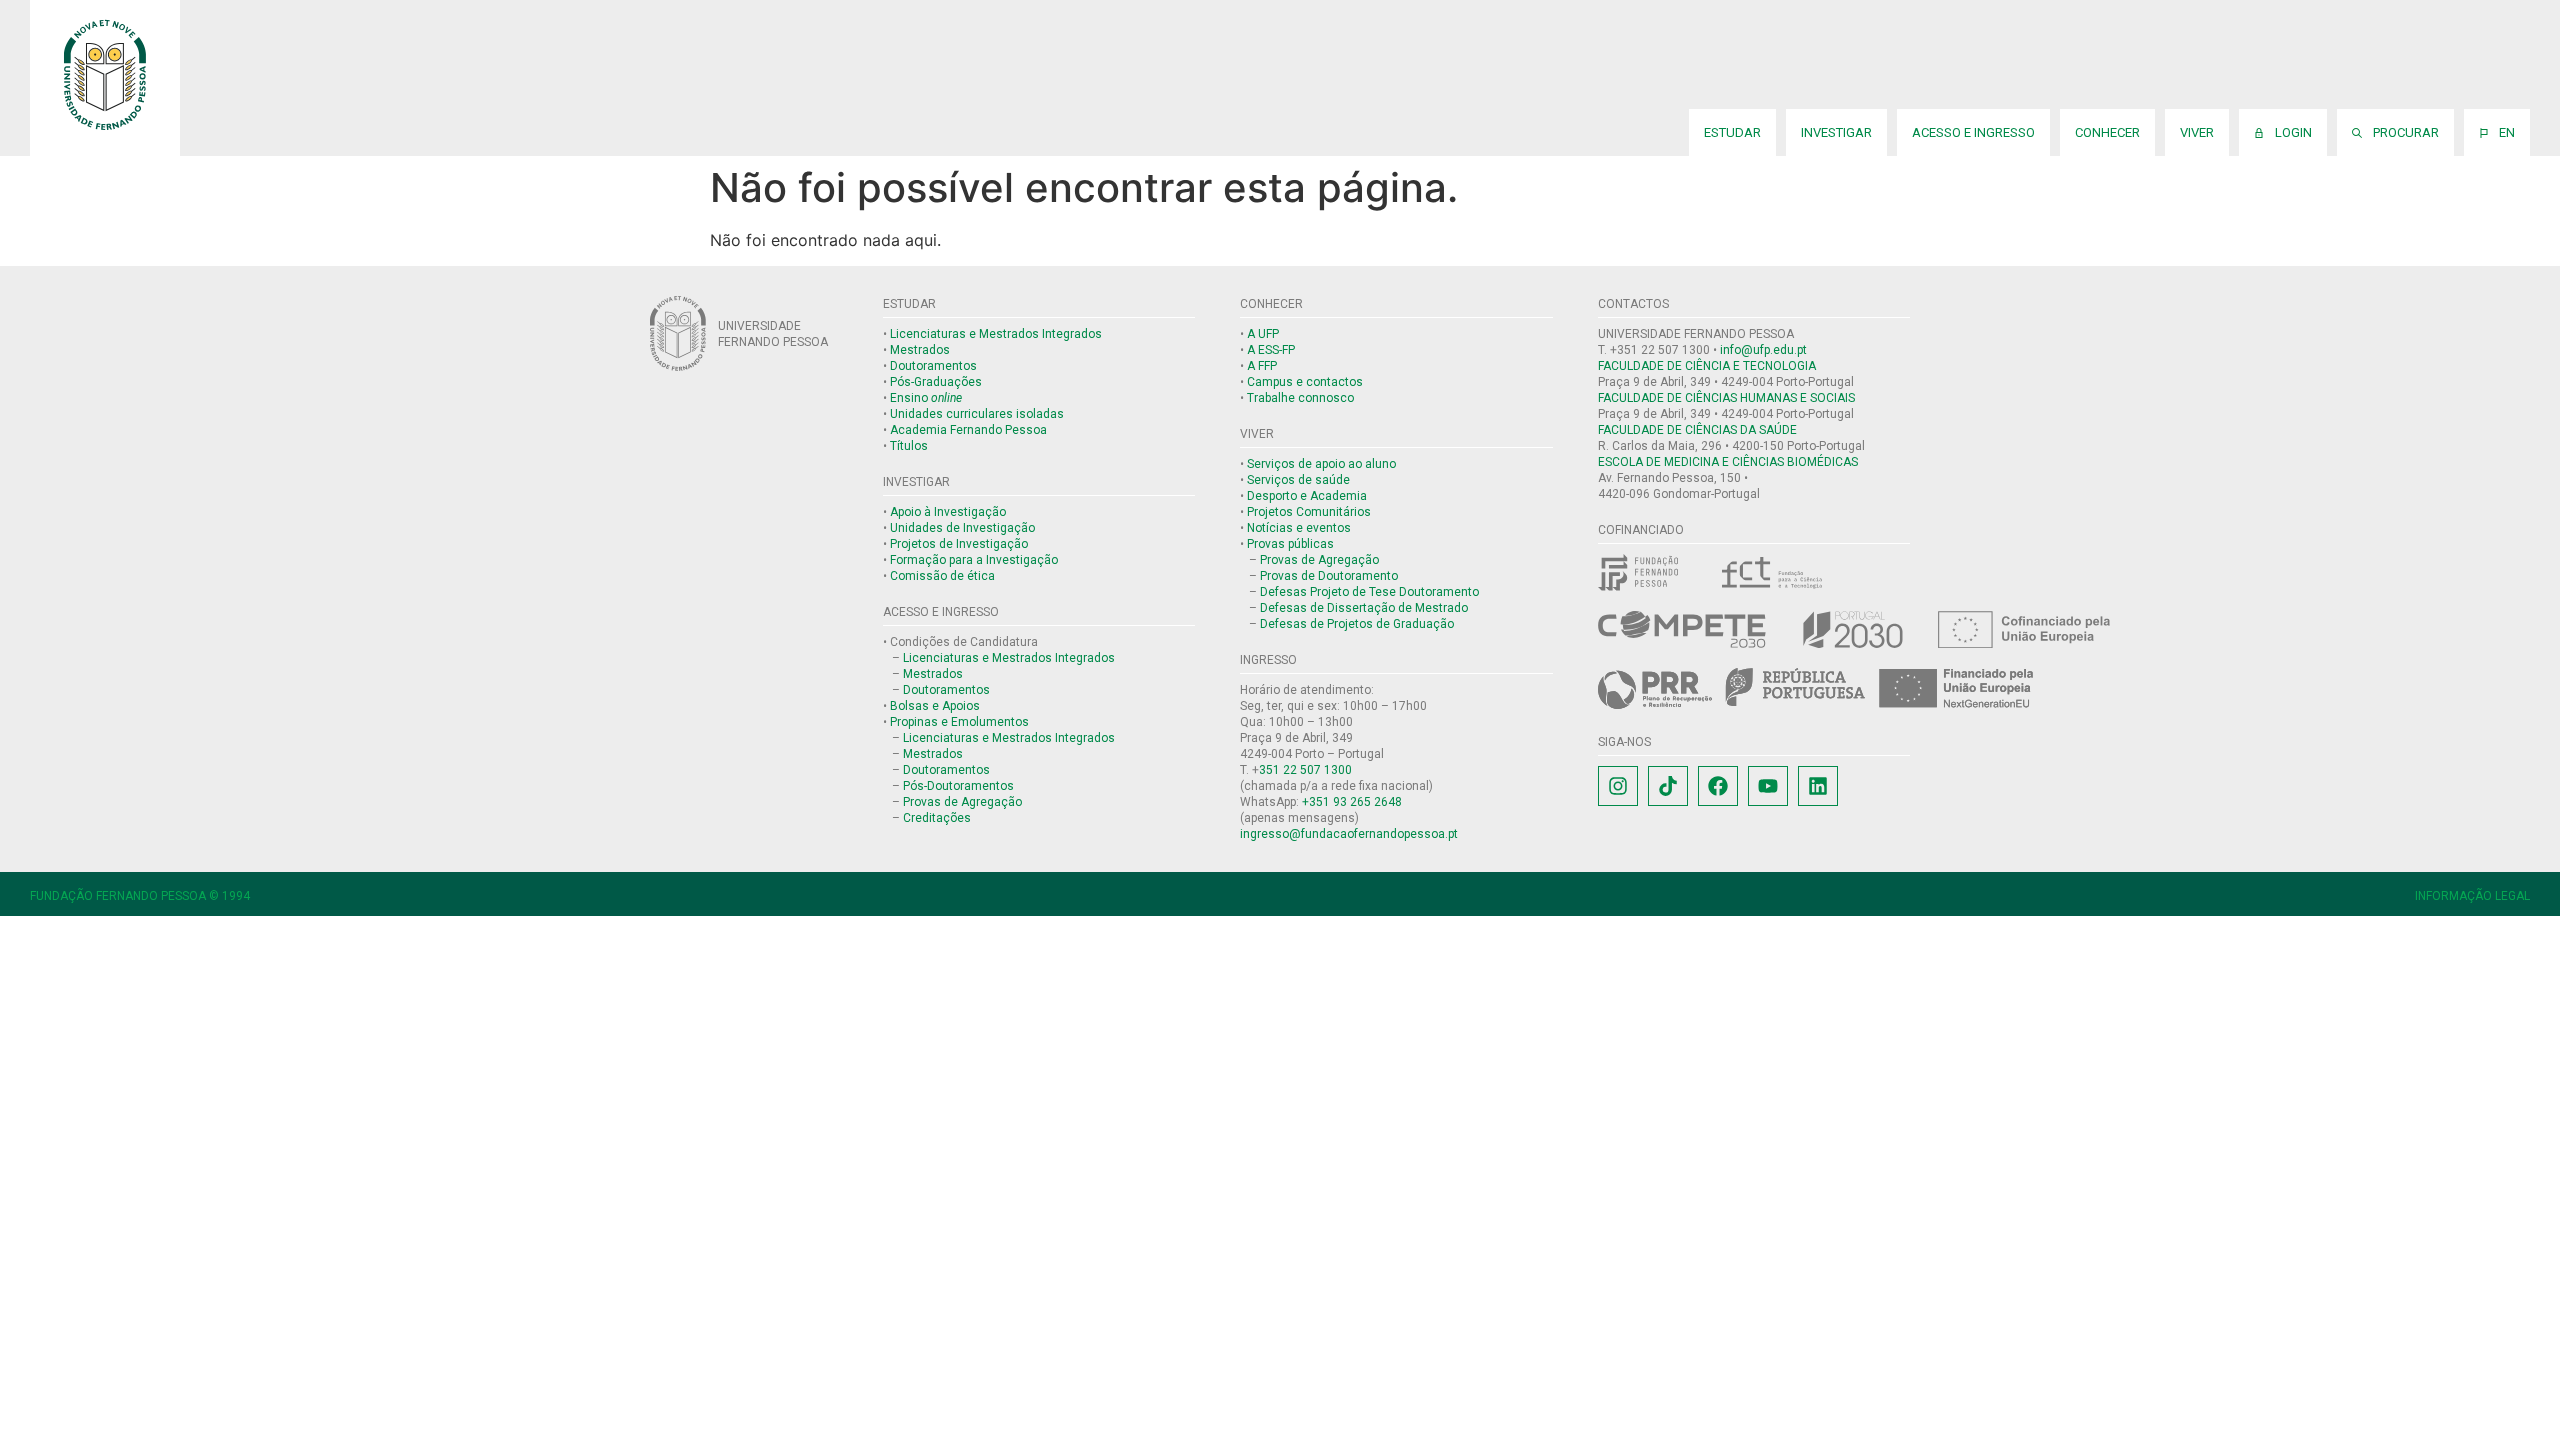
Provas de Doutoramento (1329, 576)
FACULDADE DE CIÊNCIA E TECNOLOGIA (1707, 366)
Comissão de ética (942, 576)
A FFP (1262, 366)
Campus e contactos (1305, 382)
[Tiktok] (1668, 786)
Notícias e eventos (1299, 528)
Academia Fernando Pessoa (968, 430)
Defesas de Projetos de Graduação (1357, 624)
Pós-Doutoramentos (958, 786)
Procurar (2403, 132)
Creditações (937, 818)
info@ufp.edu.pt (1763, 350)
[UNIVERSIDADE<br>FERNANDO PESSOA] (678, 333)
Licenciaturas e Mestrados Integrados (996, 334)
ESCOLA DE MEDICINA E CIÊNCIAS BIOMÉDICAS (1728, 462)
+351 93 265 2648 (1352, 802)
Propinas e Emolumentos (959, 722)
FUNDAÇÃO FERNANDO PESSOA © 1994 (140, 896)
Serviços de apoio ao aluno (1321, 464)
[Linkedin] (1818, 786)
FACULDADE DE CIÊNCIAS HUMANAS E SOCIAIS (1726, 398)
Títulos (909, 446)
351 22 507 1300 (1305, 770)
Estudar (1732, 132)
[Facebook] (1718, 786)
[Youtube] (1768, 786)
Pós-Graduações (936, 382)
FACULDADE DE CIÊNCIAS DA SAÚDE (1697, 430)
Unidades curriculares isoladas (977, 414)
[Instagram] (1618, 786)
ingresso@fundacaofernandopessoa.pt (1349, 834)
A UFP (1263, 334)
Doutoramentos (933, 366)
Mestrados (920, 350)
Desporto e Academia (1307, 496)
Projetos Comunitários (1309, 512)
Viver (2197, 132)
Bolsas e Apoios (935, 706)
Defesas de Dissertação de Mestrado (1364, 608)
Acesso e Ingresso (1973, 132)
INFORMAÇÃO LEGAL (2472, 896)
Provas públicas (1290, 544)
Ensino (926, 398)
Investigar (1836, 132)
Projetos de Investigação (959, 544)
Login (2290, 132)
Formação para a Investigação (974, 560)
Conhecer (2107, 132)
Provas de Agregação (962, 802)
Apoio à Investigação (948, 512)
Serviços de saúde (1298, 480)
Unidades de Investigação (962, 528)
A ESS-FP (1271, 350)
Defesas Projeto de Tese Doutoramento (1369, 592)
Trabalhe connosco (1300, 398)
